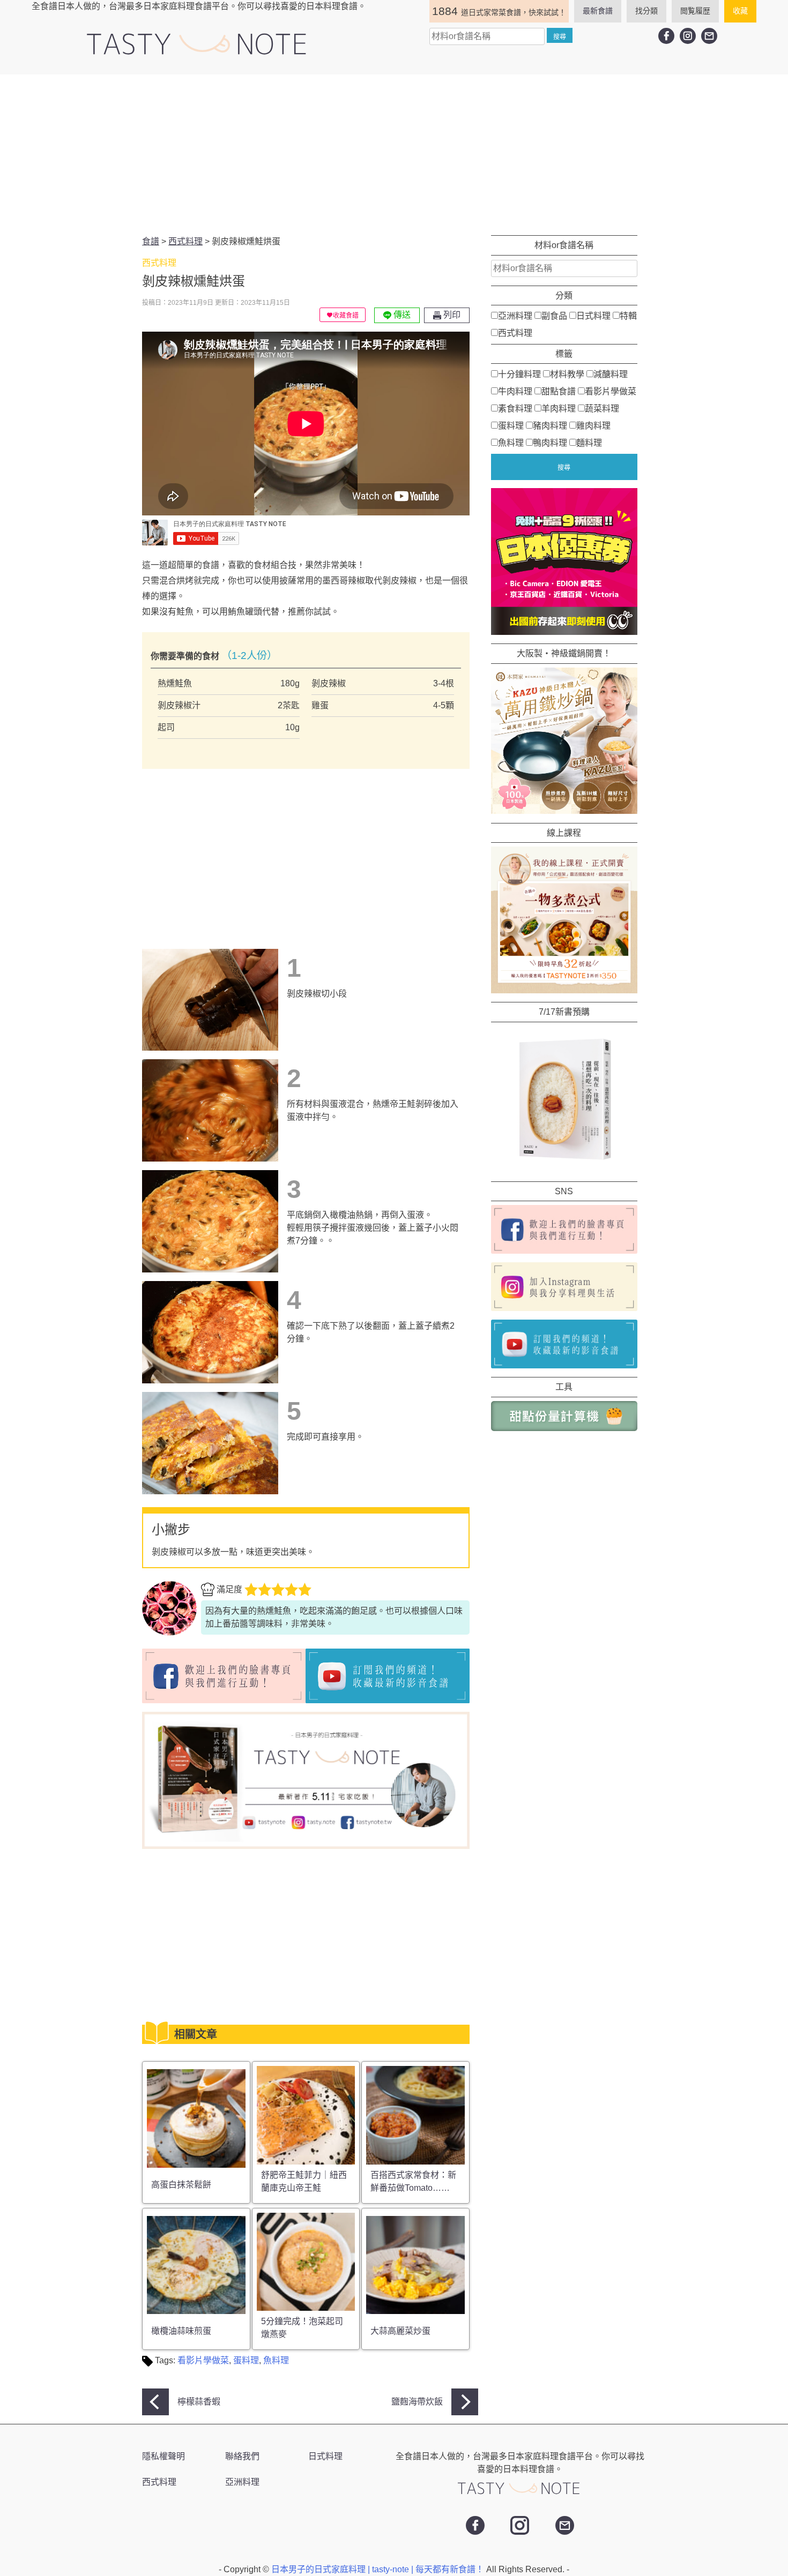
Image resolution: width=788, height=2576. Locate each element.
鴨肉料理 (550, 442)
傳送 (401, 315)
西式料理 (515, 332)
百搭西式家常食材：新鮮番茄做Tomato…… (413, 2181)
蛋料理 (246, 2360)
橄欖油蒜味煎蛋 (181, 2331)
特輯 (628, 315)
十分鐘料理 (519, 374)
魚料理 (276, 2360)
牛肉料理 (515, 391)
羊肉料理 (559, 408)
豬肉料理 (550, 425)
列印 (451, 315)
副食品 (554, 315)
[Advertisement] (394, 155)
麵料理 (589, 442)
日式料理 (593, 315)
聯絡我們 (242, 2456)
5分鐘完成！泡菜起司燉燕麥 (302, 2328)
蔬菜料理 (602, 408)
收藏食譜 (346, 316)
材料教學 (567, 374)
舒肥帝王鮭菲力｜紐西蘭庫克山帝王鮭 (304, 2181)
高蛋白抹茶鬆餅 (181, 2185)
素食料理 (515, 408)
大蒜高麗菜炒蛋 (400, 2331)
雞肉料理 (593, 425)
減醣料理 (611, 374)
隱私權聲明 (163, 2456)
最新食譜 (598, 11)
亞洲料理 (515, 315)
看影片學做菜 (203, 2360)
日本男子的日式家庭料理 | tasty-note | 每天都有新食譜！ (379, 2569)
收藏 (740, 11)
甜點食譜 (559, 391)
